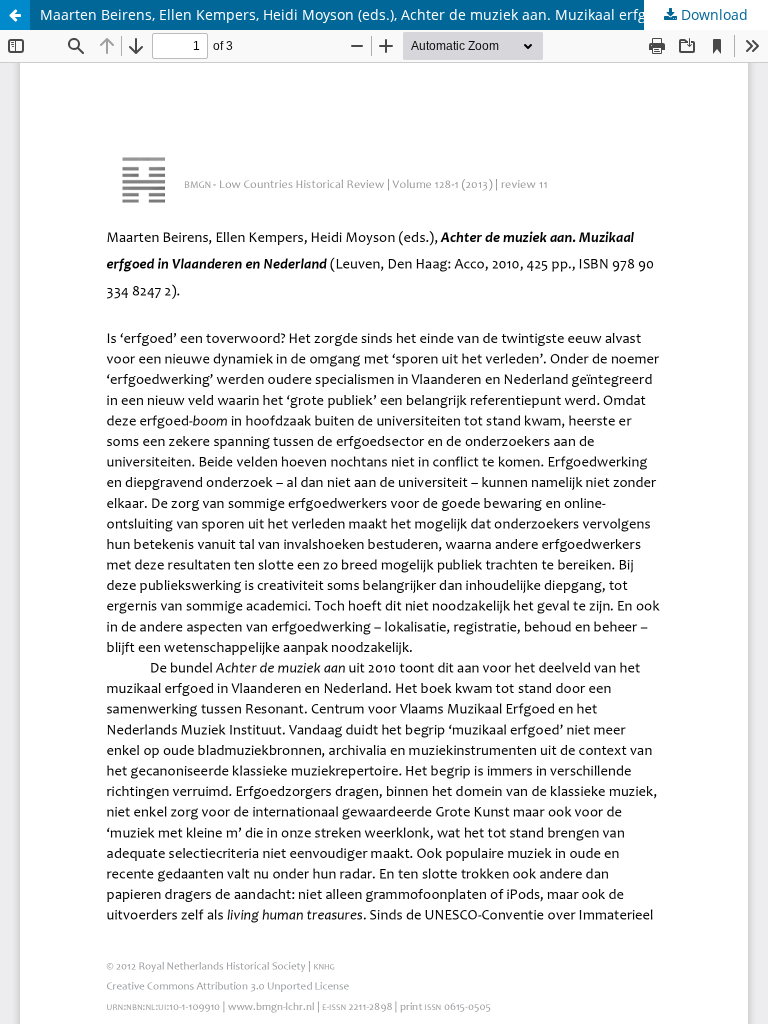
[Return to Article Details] (15, 15)
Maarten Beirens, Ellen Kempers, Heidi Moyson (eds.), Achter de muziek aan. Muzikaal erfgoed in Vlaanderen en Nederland (404, 14)
